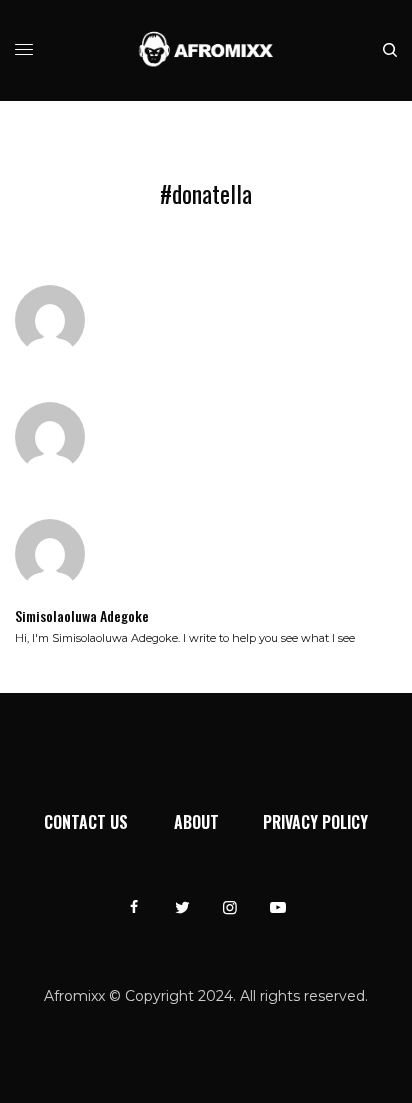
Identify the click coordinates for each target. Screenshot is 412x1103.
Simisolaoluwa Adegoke (82, 616)
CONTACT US (86, 822)
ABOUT (196, 822)
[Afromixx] (206, 50)
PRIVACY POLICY (315, 822)
